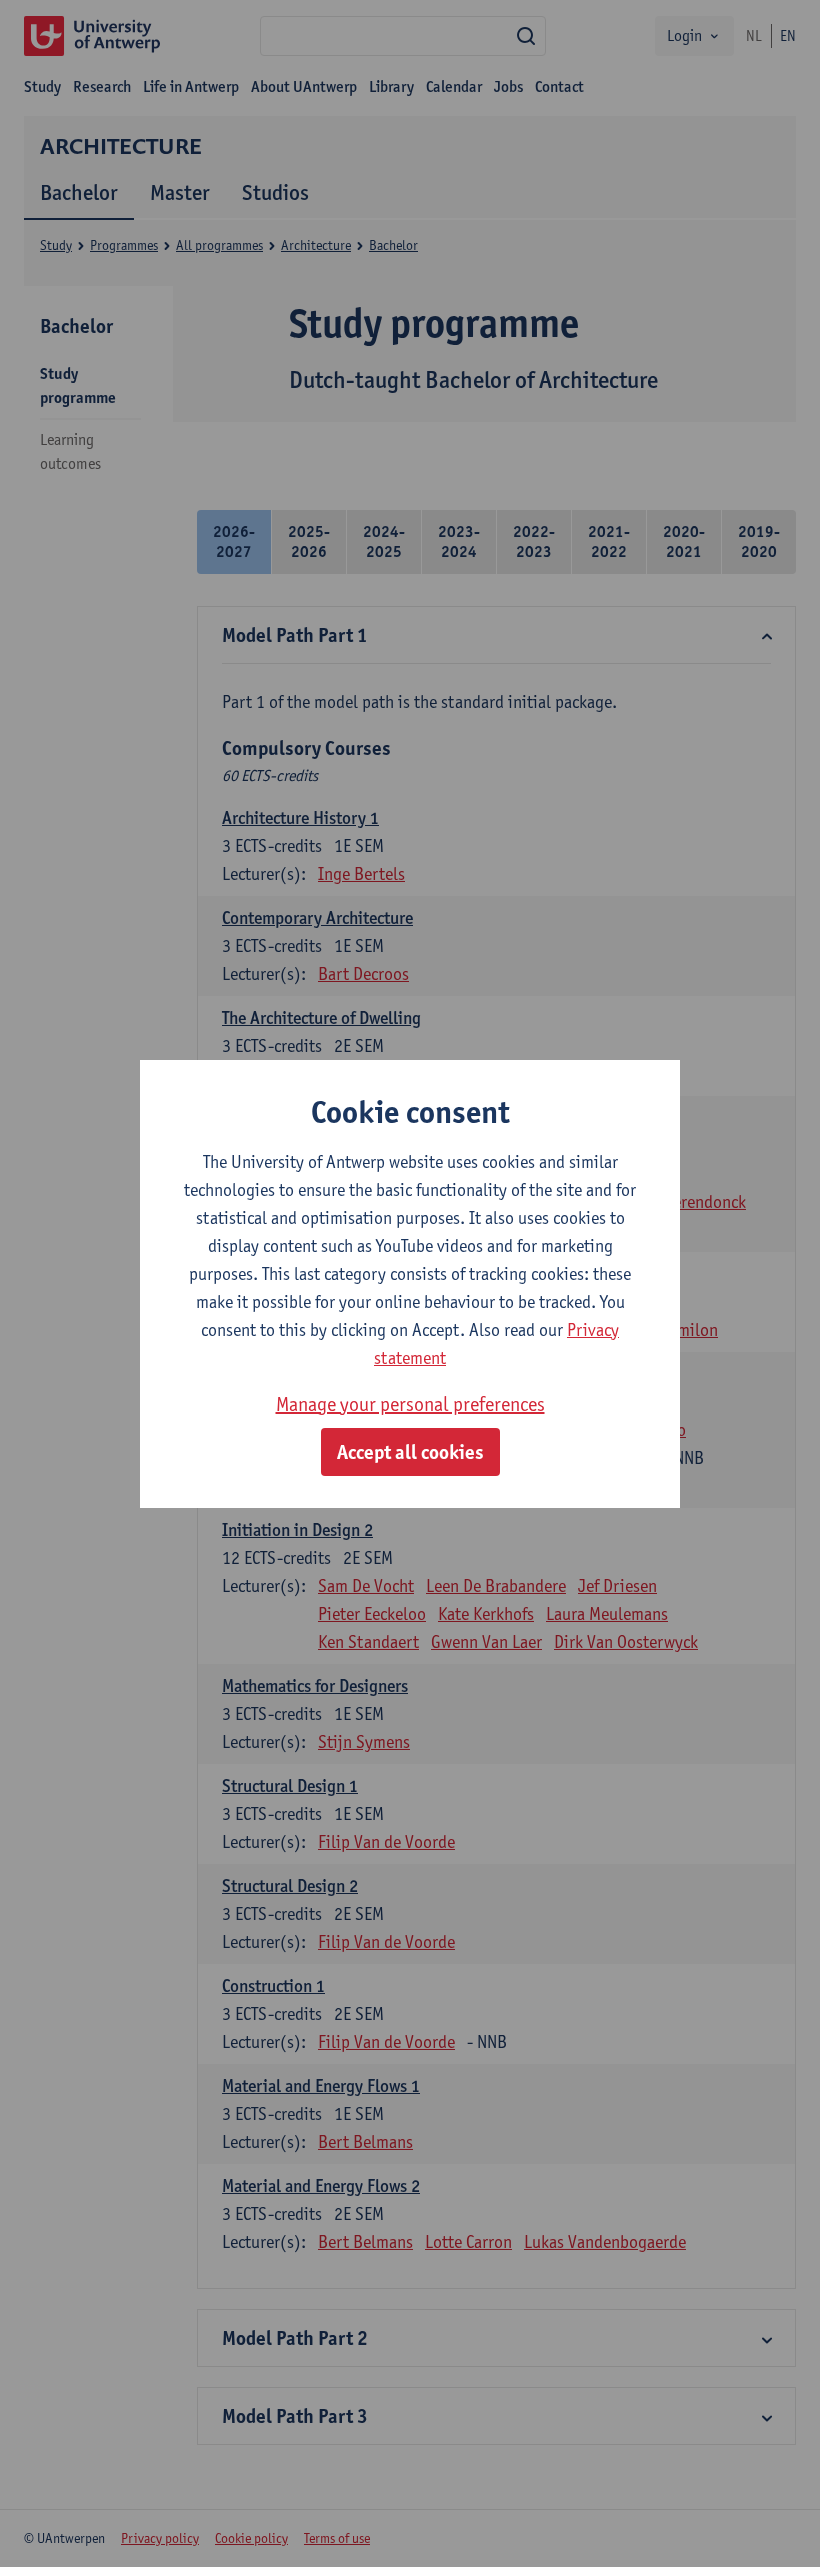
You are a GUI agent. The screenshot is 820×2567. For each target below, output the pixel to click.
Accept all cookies (410, 1452)
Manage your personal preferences (410, 1404)
